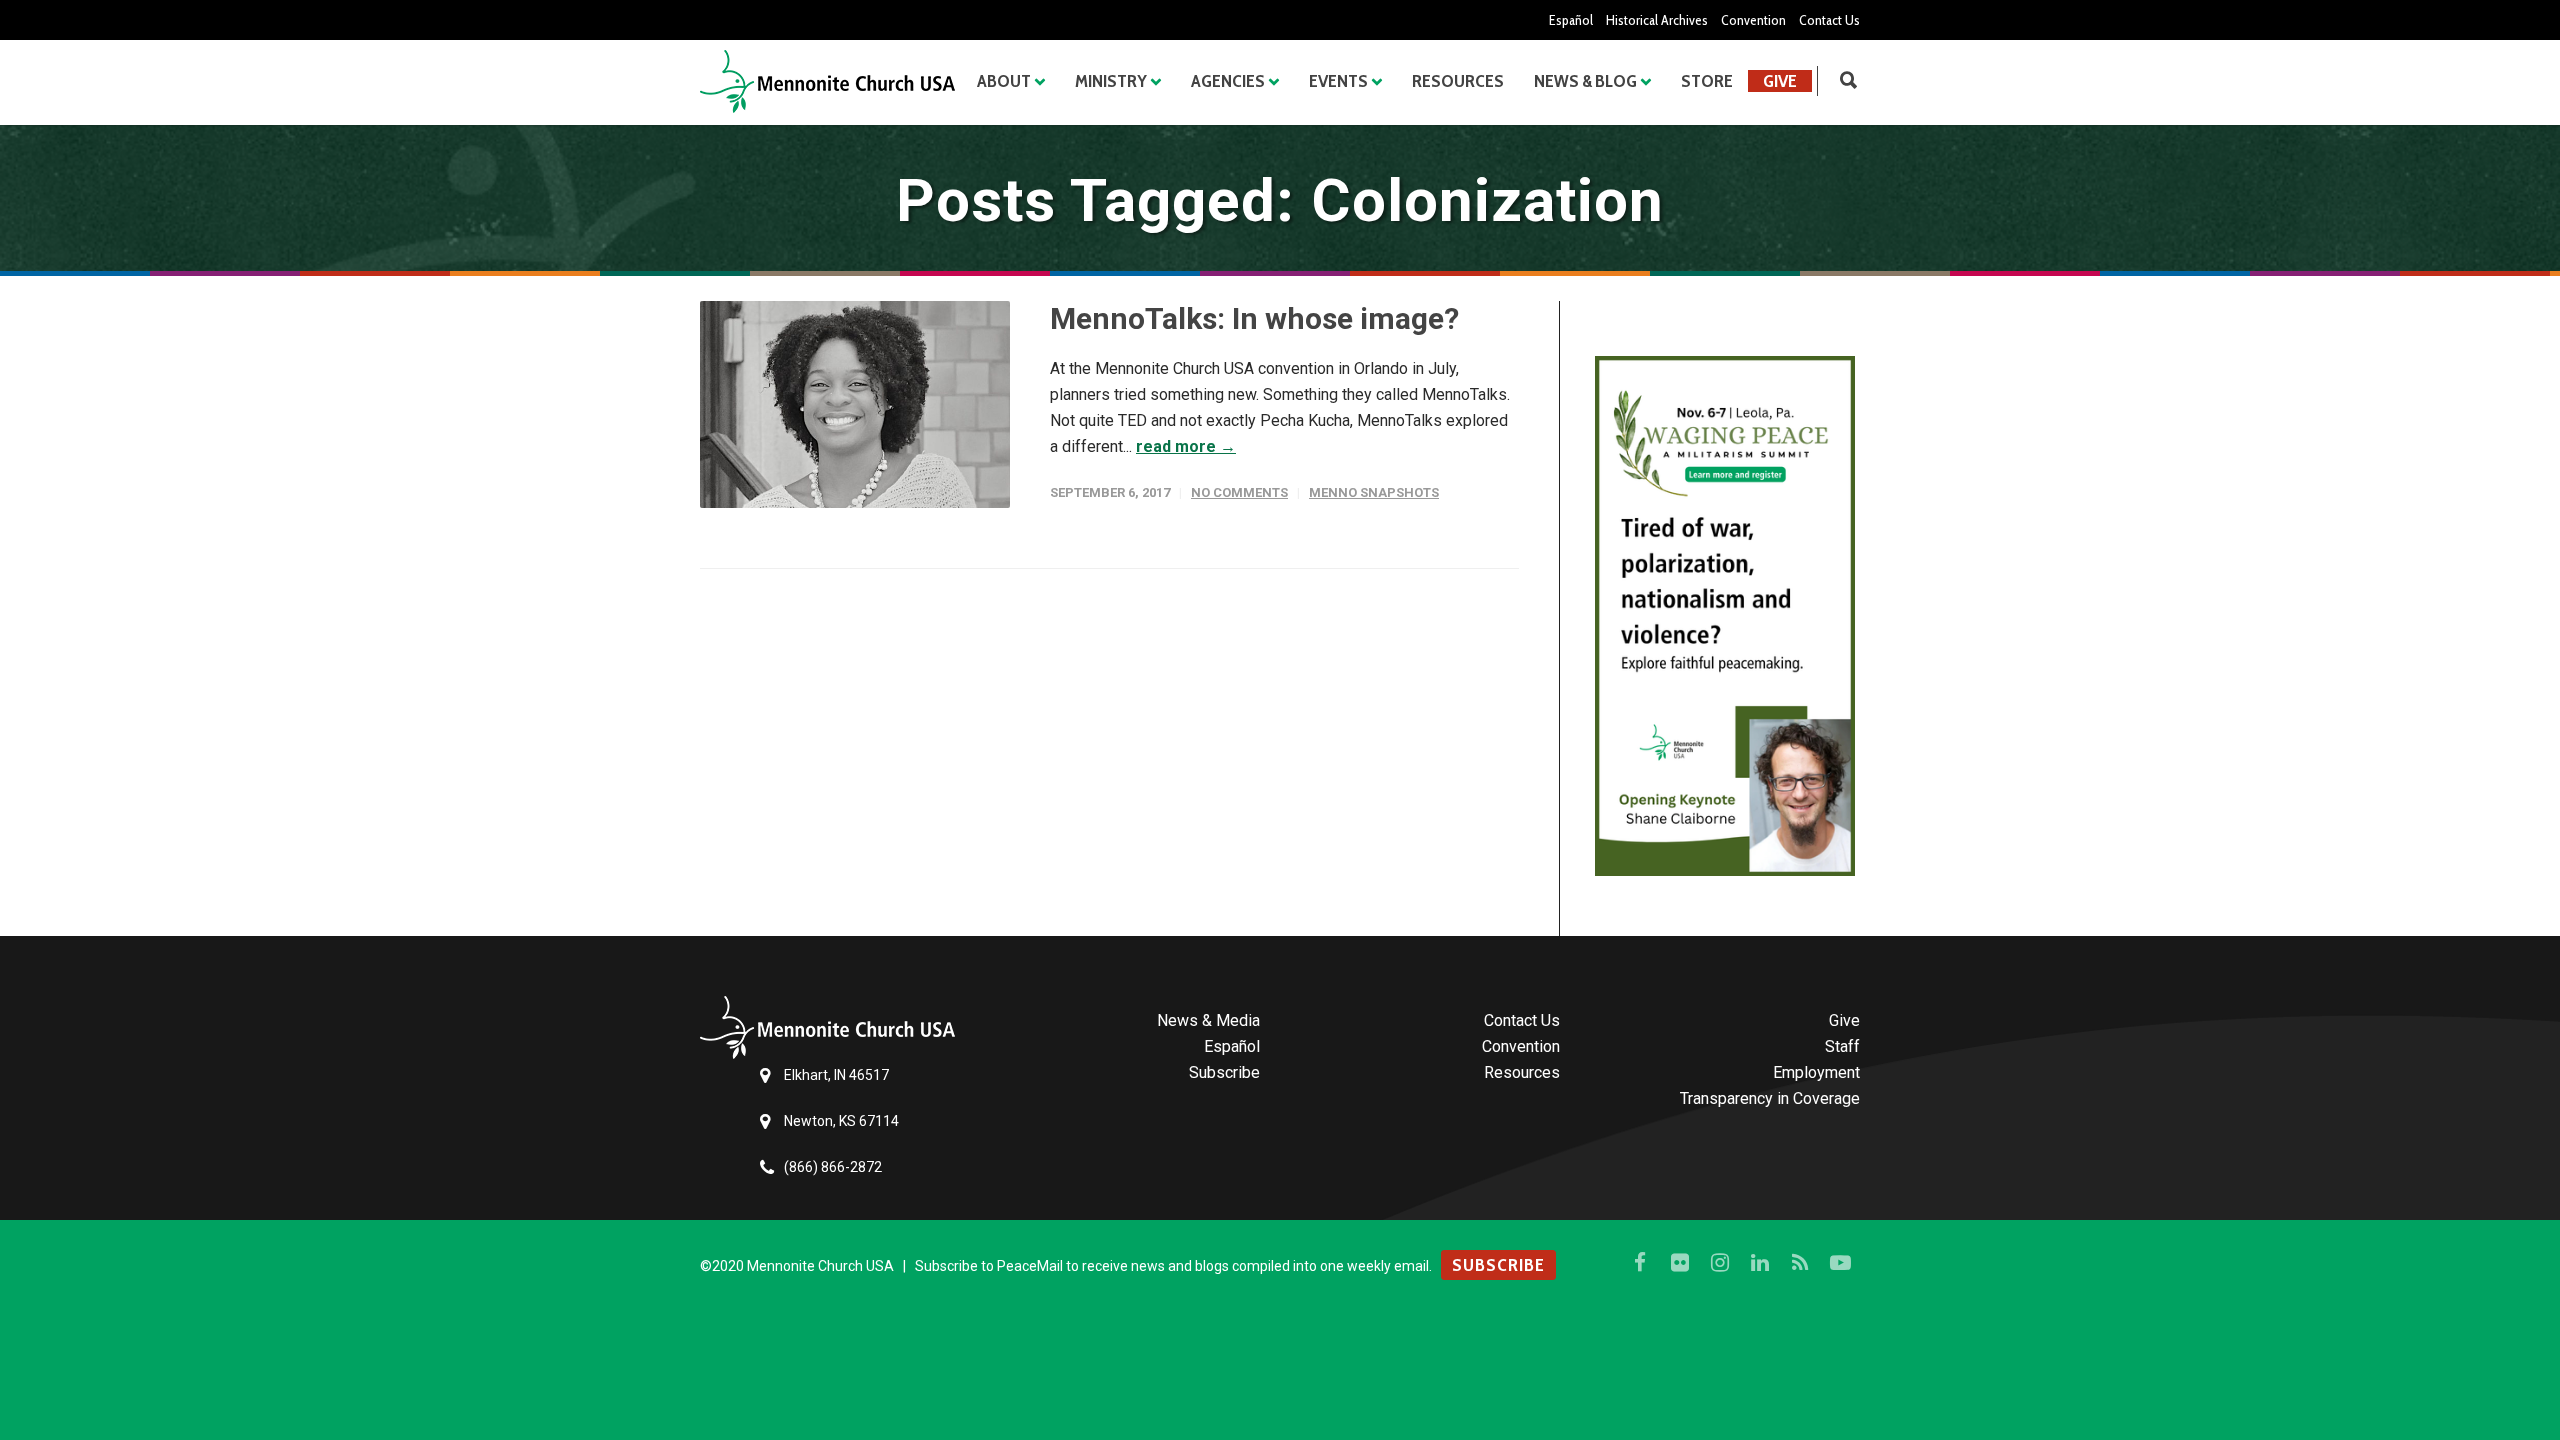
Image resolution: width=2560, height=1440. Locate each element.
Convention (1753, 20)
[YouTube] (1840, 1263)
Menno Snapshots (1374, 492)
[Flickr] (1680, 1263)
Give (1780, 81)
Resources (1458, 81)
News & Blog (1585, 81)
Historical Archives (1657, 20)
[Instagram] (1720, 1263)
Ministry (1111, 81)
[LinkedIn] (1760, 1263)
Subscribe (1224, 1072)
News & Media (1208, 1020)
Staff (1842, 1046)
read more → (1186, 446)
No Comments (1239, 492)
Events (1338, 81)
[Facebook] (1640, 1263)
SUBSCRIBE (1498, 1265)
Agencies (1228, 81)
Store (1707, 81)
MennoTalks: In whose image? (1254, 318)
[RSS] (1800, 1263)
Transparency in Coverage (1770, 1098)
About (1004, 81)
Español (1571, 20)
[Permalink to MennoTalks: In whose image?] (855, 404)
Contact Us (1829, 20)
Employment (1816, 1072)
